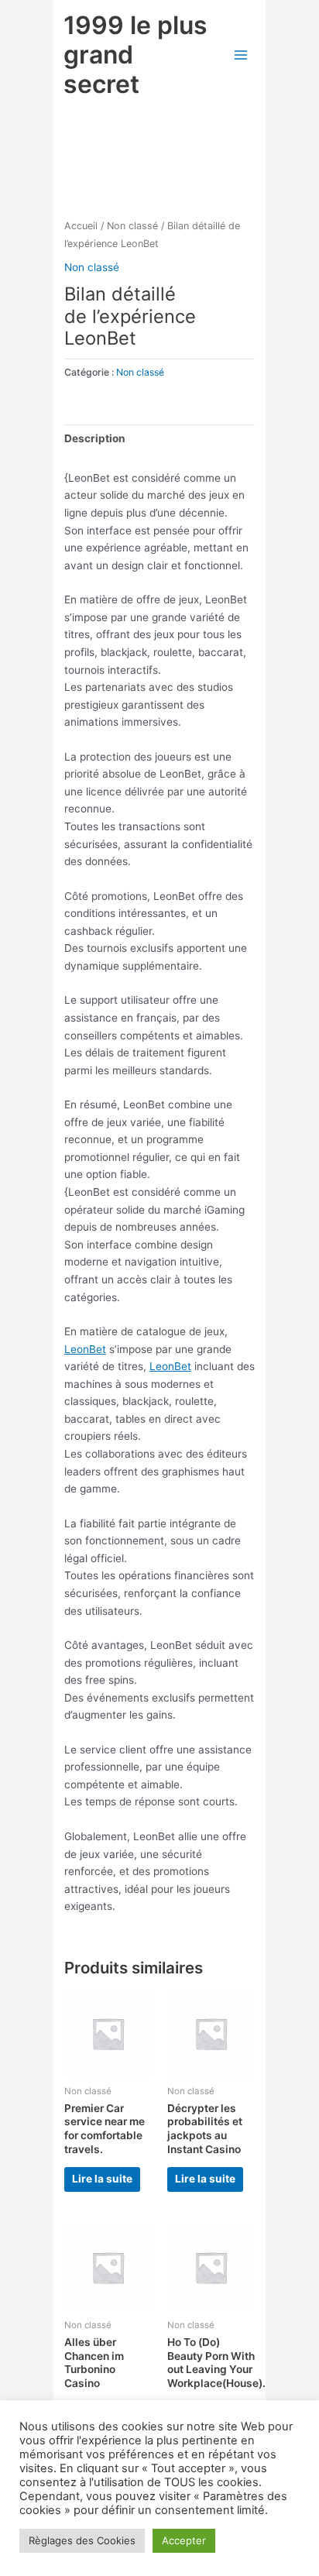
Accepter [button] (184, 2540)
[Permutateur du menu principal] (240, 55)
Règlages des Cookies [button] (82, 2540)
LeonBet (85, 1349)
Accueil (81, 226)
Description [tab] (95, 438)
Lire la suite (102, 2179)
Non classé (132, 226)
